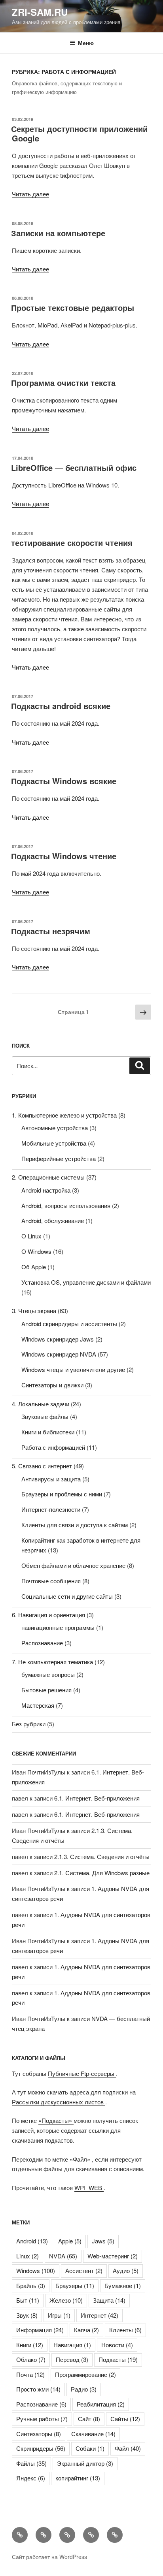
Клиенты (125, 2330)
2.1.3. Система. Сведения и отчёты (102, 1856)
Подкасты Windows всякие (64, 781)
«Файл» (81, 2159)
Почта (30, 2374)
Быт (28, 2300)
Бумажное (123, 2285)
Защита (109, 2300)
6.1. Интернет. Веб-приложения (97, 1798)
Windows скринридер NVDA (59, 1354)
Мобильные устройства (54, 1143)
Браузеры (75, 2285)
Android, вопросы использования (66, 1205)
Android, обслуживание (53, 1220)
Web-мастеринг (113, 2256)
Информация (40, 2330)
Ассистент (84, 2270)
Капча (86, 2330)
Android (32, 2241)
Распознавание (42, 1643)
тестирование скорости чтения (72, 543)
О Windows (36, 1251)
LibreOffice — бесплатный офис (74, 468)
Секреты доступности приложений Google (79, 133)
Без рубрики (29, 1724)
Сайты (125, 2419)
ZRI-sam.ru (40, 12)
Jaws (103, 2241)
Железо (66, 2300)
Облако (31, 2359)
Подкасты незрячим (51, 931)
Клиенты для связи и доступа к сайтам (75, 1525)
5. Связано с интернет (42, 1466)
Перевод (72, 2359)
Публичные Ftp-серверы (82, 2073)
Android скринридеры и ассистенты (69, 1324)
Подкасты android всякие (61, 706)
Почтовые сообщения (51, 1581)
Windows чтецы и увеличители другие (73, 1369)
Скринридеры (41, 2448)
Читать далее (30, 194)
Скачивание (93, 2434)
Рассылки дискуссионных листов (59, 2102)
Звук (27, 2315)
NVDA (63, 2256)
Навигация (72, 2345)
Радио (84, 2389)
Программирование (85, 2374)
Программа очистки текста (63, 383)
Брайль (31, 2285)
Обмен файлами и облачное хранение (73, 1565)
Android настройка (46, 1190)
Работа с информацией (53, 1447)
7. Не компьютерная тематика (52, 1662)
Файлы (31, 2463)
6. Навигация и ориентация (48, 1615)
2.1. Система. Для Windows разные (102, 1873)
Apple (70, 2241)
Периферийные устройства (59, 1158)
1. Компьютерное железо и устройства (64, 1115)
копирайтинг (78, 2478)
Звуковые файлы (45, 1416)
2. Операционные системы (48, 1177)
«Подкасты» (56, 2120)
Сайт (89, 2419)
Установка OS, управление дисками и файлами (86, 1282)
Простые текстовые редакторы (73, 308)
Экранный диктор (85, 2463)
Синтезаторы (39, 2434)
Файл (128, 2448)
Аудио (126, 2270)
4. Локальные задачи (41, 1404)
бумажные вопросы (48, 1674)
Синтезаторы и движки (52, 1385)
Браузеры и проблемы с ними (62, 1494)
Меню (86, 43)
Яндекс (31, 2478)
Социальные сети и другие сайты (67, 1596)
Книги (30, 2345)
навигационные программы (58, 1627)
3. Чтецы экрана (34, 1311)
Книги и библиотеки (48, 1432)
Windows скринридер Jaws (58, 1339)
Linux (27, 2256)
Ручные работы (42, 2419)
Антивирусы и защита (51, 1479)
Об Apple (34, 1267)
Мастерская (38, 1705)
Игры (59, 2315)
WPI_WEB (89, 2187)
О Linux (31, 1236)
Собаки (90, 2448)
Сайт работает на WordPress (49, 2557)
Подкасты (118, 2359)
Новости (117, 2345)
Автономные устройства (55, 1128)
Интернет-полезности (51, 1509)
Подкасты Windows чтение (64, 856)
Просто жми (38, 2389)
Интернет (100, 2315)
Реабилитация (101, 2404)
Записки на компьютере (58, 233)
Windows (36, 2270)
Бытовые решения (46, 1690)
